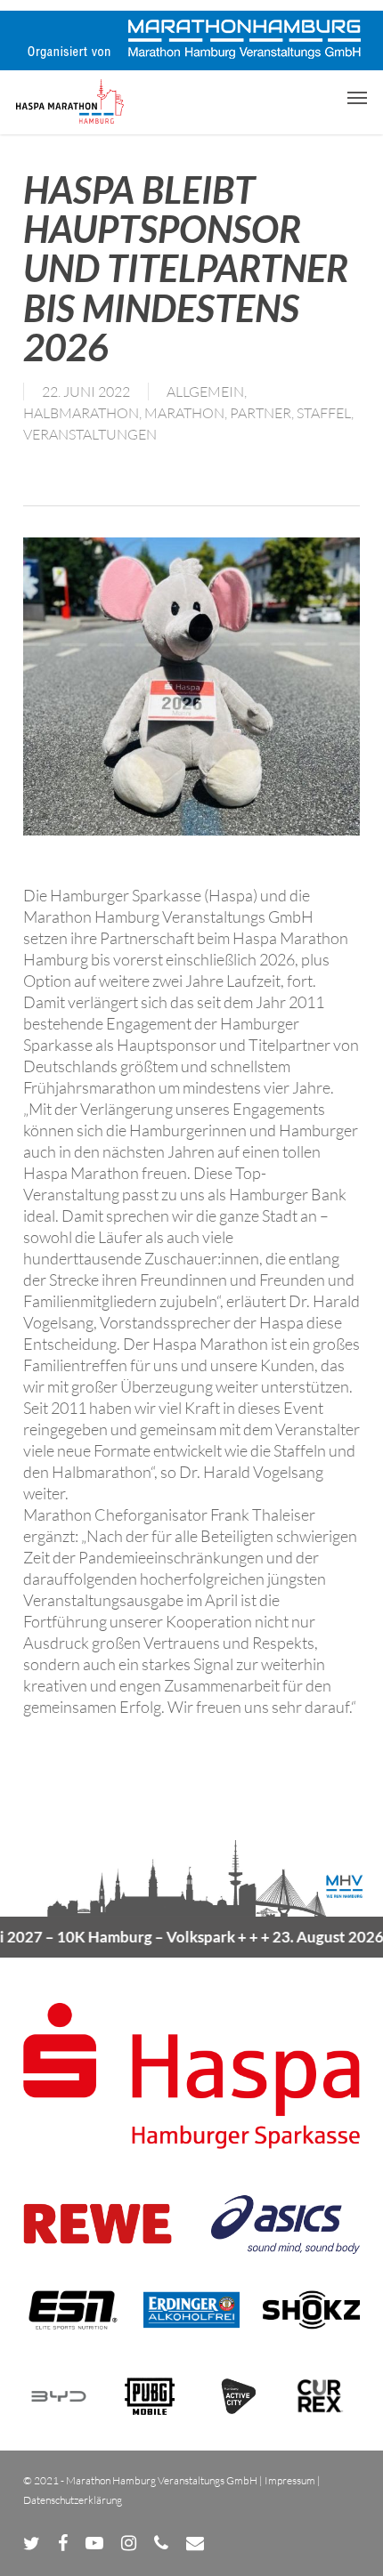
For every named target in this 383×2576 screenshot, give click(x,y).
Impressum (290, 2480)
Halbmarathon (81, 413)
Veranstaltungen (90, 434)
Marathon (184, 413)
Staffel (324, 413)
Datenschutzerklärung (73, 2500)
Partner (261, 413)
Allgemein (205, 392)
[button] (357, 97)
